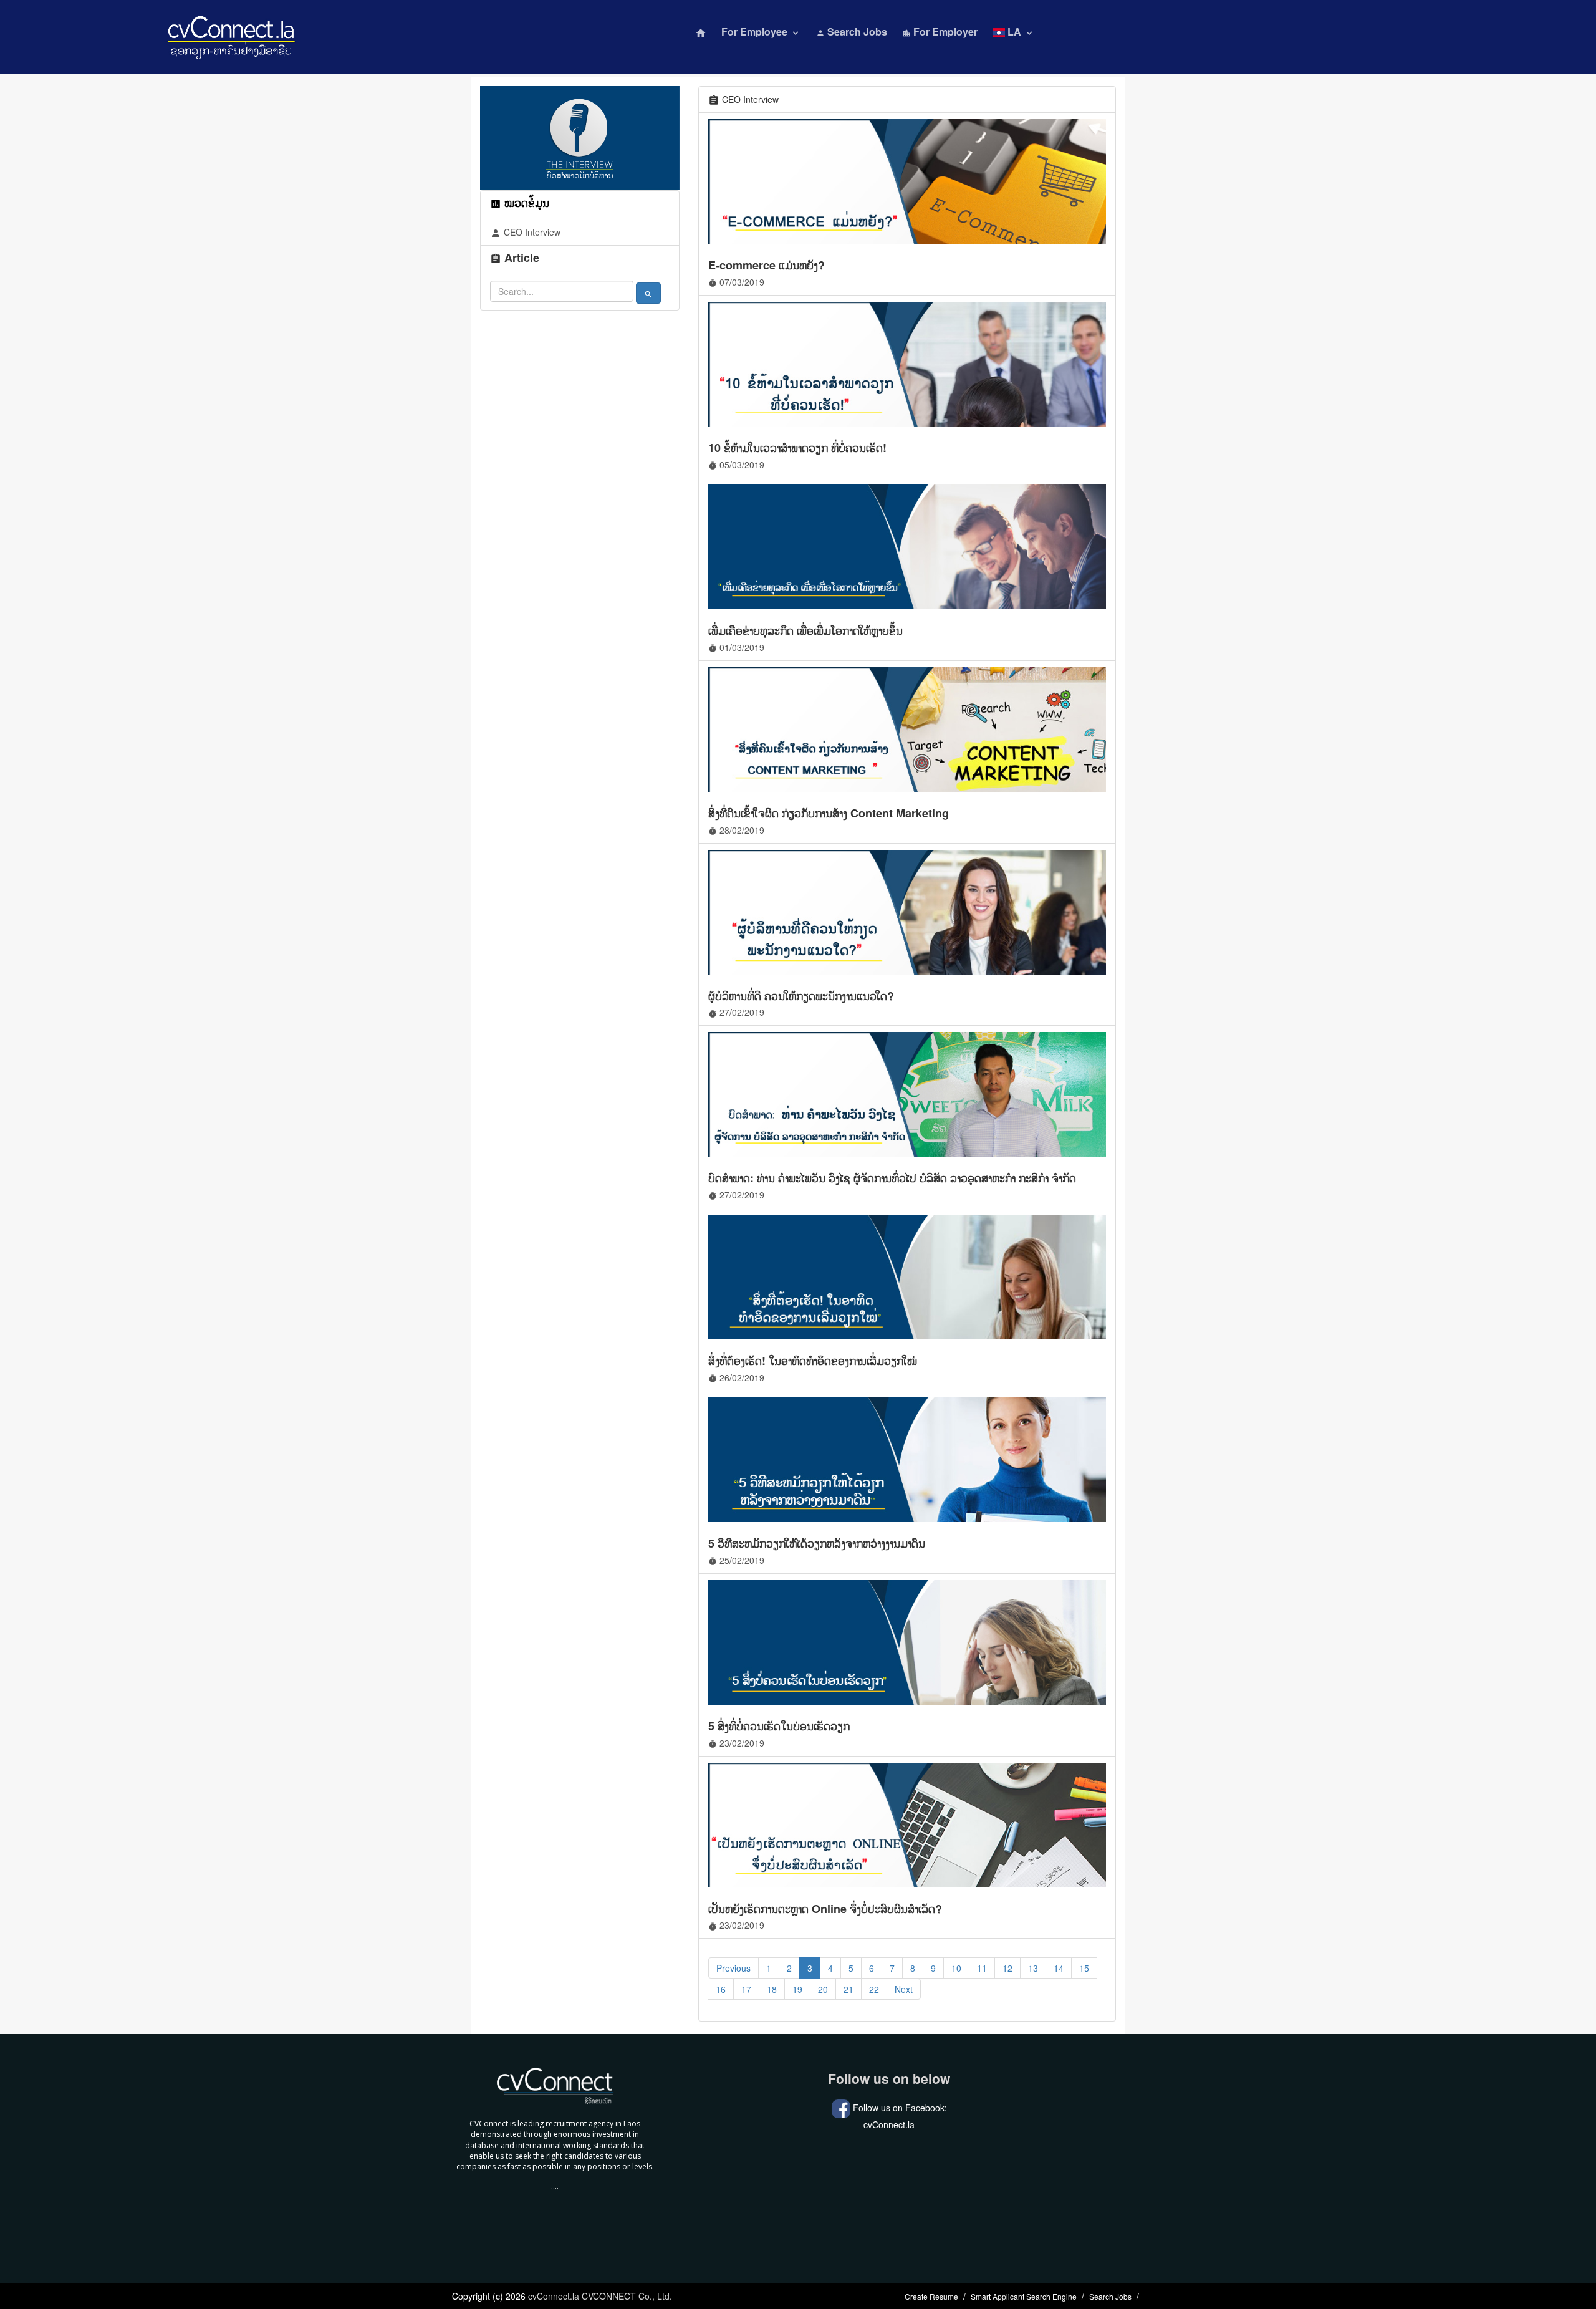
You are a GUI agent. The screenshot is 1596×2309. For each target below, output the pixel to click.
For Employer (940, 31)
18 (772, 1989)
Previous (733, 1968)
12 (1007, 1968)
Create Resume (931, 2296)
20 (823, 1989)
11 (982, 1968)
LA (1020, 31)
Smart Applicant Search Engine (1024, 2296)
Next (904, 1989)
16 (721, 1989)
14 (1059, 1968)
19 (797, 1989)
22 (874, 1989)
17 (746, 1989)
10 (956, 1968)
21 (848, 1989)
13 (1033, 1968)
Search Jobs (852, 31)
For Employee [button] (761, 31)
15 (1084, 1968)
